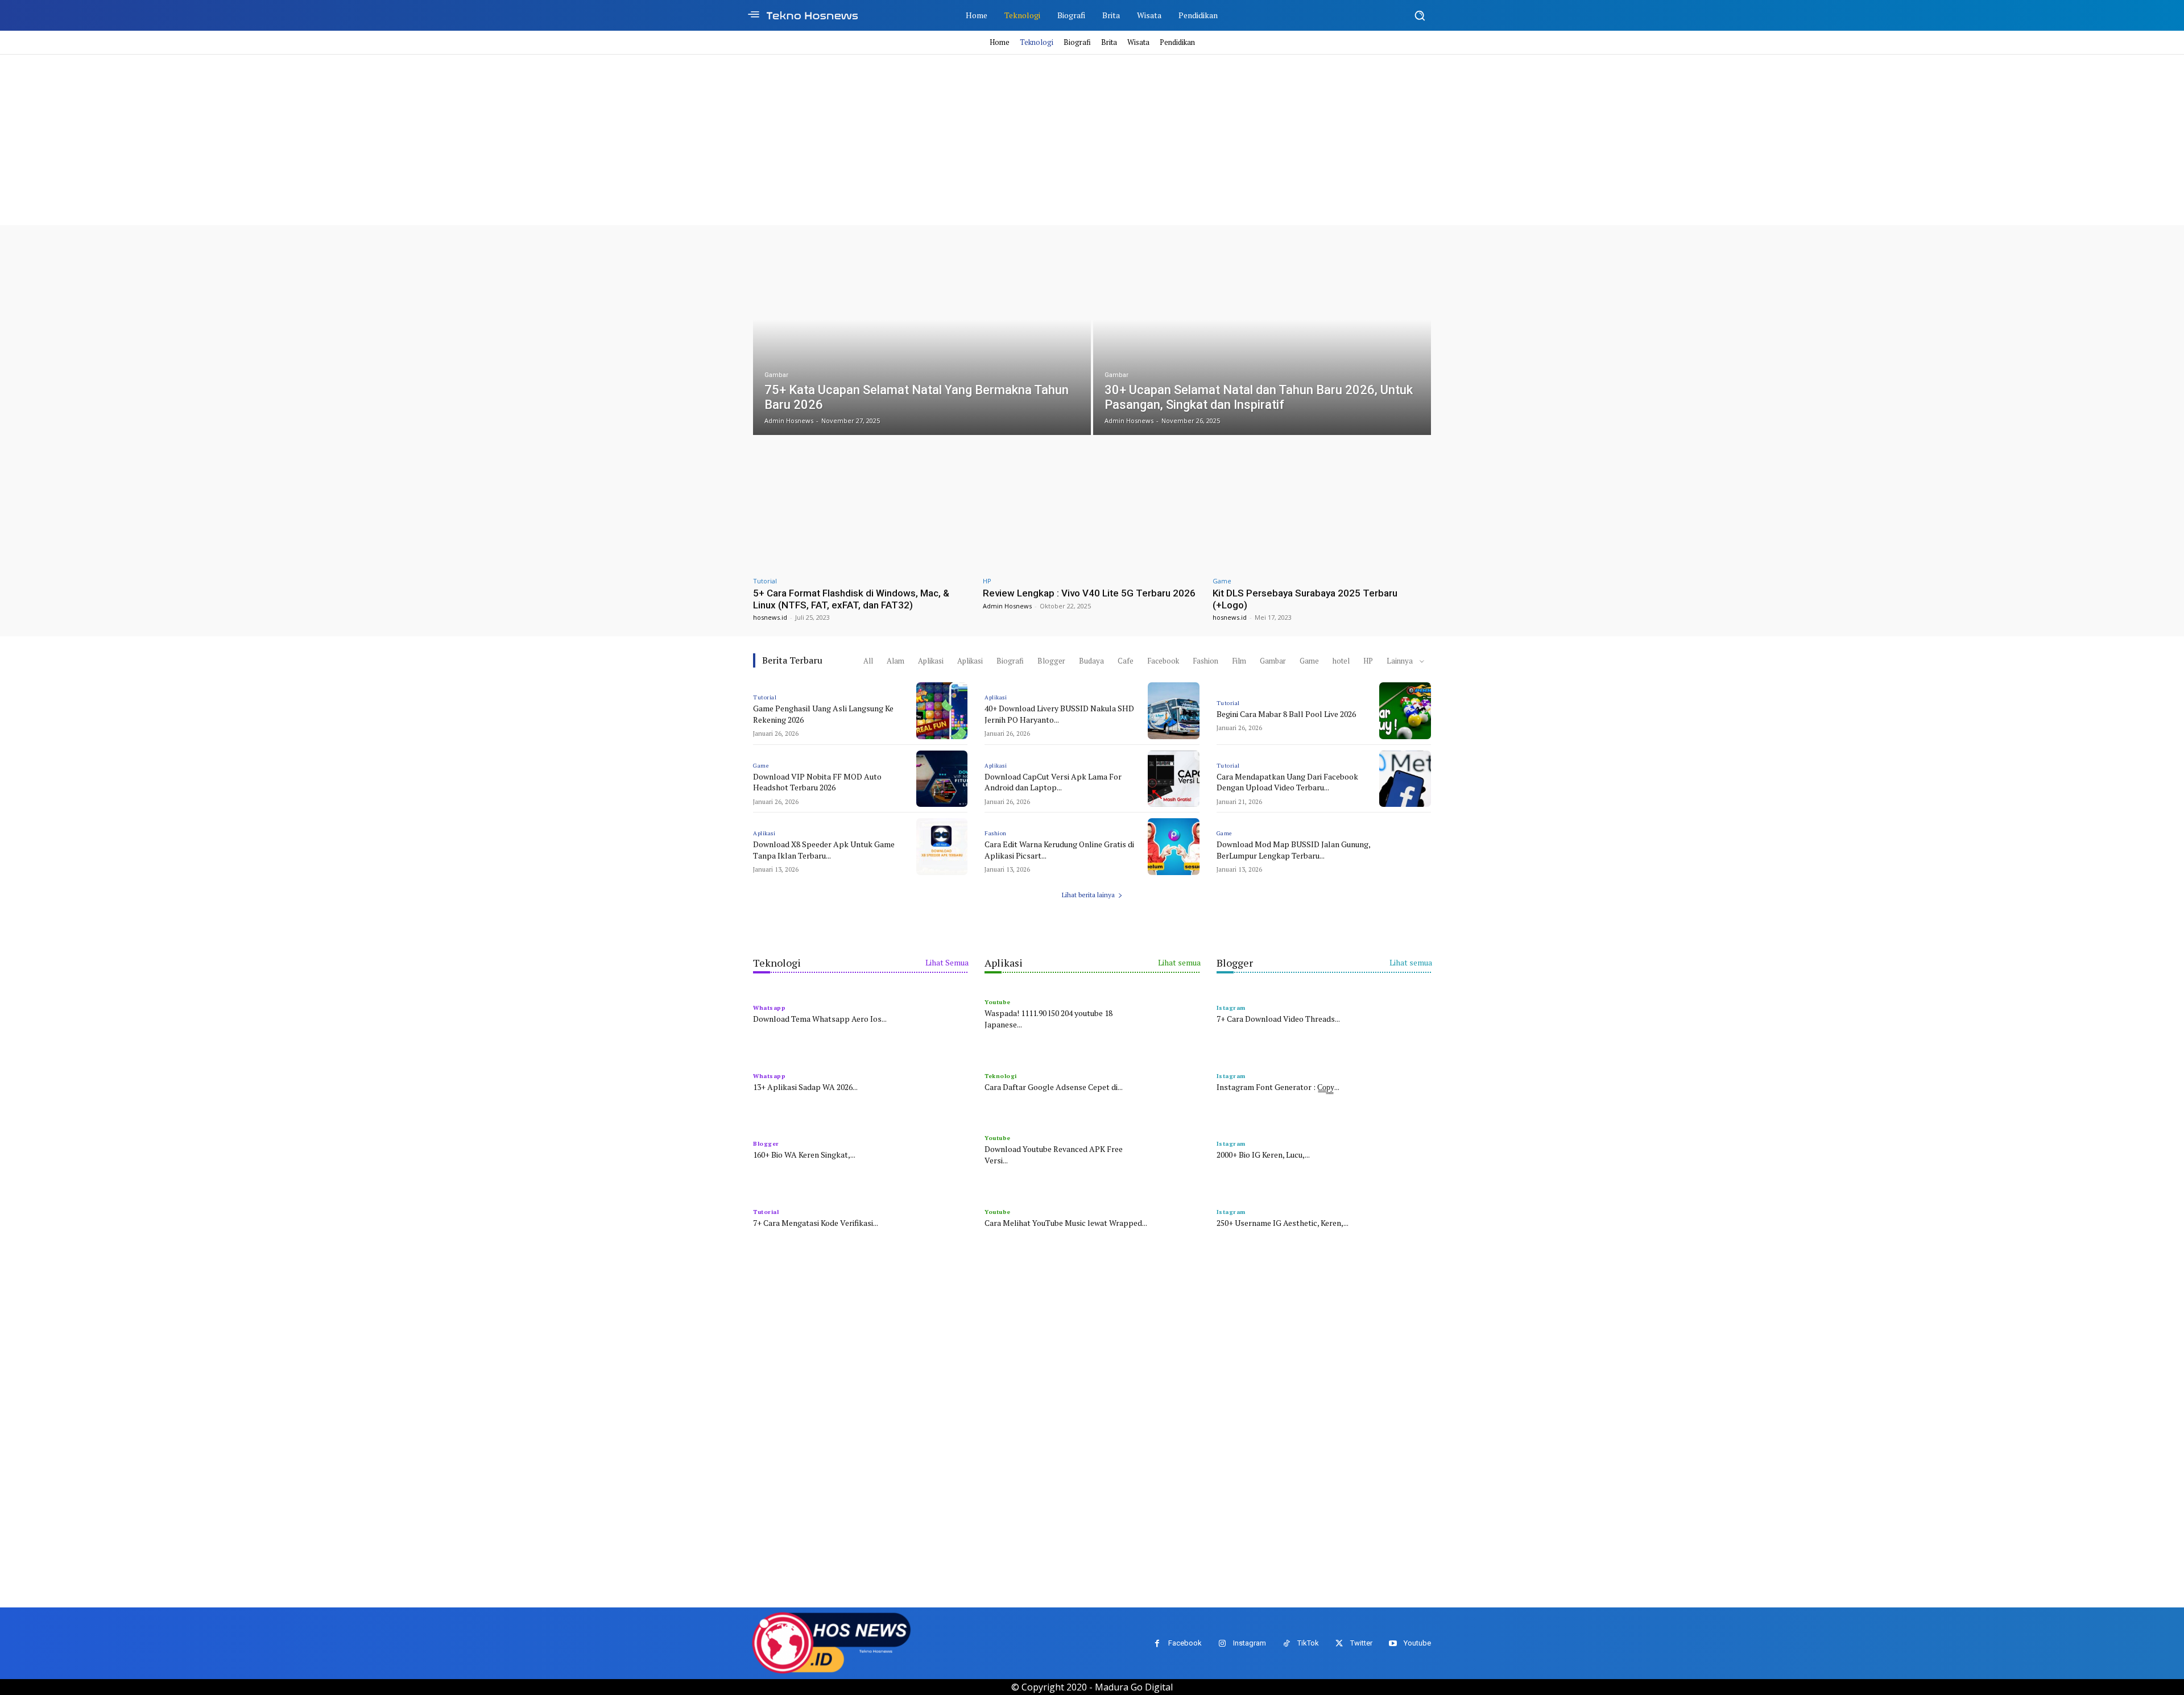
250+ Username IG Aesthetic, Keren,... (1283, 1223)
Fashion (1205, 661)
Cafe (1126, 661)
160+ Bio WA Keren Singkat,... (804, 1155)
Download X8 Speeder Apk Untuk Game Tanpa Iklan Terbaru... (824, 850)
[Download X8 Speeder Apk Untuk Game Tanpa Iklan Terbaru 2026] (942, 847)
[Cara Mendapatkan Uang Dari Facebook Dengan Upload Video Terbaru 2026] (1405, 779)
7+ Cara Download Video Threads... (1278, 1019)
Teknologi (1001, 1076)
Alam (895, 661)
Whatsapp (769, 1008)
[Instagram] (1222, 1644)
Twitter (1361, 1643)
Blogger (1051, 661)
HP (987, 581)
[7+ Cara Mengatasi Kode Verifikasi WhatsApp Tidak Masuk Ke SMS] (942, 1217)
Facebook (1163, 661)
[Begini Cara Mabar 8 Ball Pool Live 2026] (1405, 711)
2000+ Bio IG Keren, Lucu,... (1263, 1155)
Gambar (776, 375)
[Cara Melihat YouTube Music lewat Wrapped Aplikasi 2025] (1174, 1217)
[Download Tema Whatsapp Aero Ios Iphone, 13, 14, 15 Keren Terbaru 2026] (942, 1013)
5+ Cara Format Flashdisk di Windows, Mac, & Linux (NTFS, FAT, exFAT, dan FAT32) (851, 599)
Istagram (1231, 1008)
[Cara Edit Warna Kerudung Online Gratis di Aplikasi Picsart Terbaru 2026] (1174, 847)
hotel (1341, 661)
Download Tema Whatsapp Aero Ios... (820, 1019)
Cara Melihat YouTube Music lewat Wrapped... (1066, 1223)
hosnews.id (770, 617)
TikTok (1308, 1643)
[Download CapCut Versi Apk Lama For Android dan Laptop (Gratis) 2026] (1174, 779)
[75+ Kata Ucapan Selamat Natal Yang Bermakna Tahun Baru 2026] (922, 339)
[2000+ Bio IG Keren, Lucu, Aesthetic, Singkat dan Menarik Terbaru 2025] (1405, 1149)
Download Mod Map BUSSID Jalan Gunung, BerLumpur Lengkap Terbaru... (1294, 850)
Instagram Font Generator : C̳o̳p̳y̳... (1278, 1087)
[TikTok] (1286, 1644)
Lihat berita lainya (1088, 895)
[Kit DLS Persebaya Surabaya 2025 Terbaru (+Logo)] (1322, 509)
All (868, 661)
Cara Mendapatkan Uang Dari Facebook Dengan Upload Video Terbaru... (1287, 782)
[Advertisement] (1092, 140)
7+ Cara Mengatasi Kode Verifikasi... (816, 1223)
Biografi (1010, 661)
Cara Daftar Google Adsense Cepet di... (1054, 1087)
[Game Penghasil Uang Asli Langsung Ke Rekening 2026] (942, 711)
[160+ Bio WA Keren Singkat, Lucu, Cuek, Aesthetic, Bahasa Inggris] (942, 1149)
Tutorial (765, 581)
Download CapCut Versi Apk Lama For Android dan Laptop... (1053, 782)
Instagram (1250, 1643)
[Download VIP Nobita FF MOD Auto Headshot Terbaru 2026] (942, 779)
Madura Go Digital (1134, 1687)
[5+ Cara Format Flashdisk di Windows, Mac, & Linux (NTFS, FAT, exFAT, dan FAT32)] (862, 509)
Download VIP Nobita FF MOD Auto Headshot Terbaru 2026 (817, 782)
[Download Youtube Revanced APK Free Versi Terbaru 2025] (1174, 1149)
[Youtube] (1393, 1644)
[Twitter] (1339, 1644)
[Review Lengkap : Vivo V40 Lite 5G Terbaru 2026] (1092, 509)
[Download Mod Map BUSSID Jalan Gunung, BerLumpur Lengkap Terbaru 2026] (1405, 847)
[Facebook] (1157, 1644)
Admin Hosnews (1007, 606)
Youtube (998, 1002)
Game (1222, 581)
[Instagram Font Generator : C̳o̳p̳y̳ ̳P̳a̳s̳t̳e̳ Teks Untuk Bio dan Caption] (1405, 1081)
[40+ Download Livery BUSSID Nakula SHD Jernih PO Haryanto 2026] (1174, 711)
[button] (1420, 15)
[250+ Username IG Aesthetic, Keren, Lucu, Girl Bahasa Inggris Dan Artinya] (1405, 1217)
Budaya (1091, 661)
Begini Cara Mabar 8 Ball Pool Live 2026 (1286, 714)
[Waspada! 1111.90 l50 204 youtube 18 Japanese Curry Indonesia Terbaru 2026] (1174, 1013)
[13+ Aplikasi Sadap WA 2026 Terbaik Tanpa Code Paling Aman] (942, 1081)
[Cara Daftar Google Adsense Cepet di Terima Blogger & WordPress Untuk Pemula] (1174, 1081)
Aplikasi (931, 661)
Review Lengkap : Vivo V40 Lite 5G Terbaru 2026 (1089, 593)
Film (1239, 661)
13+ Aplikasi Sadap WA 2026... (805, 1087)
